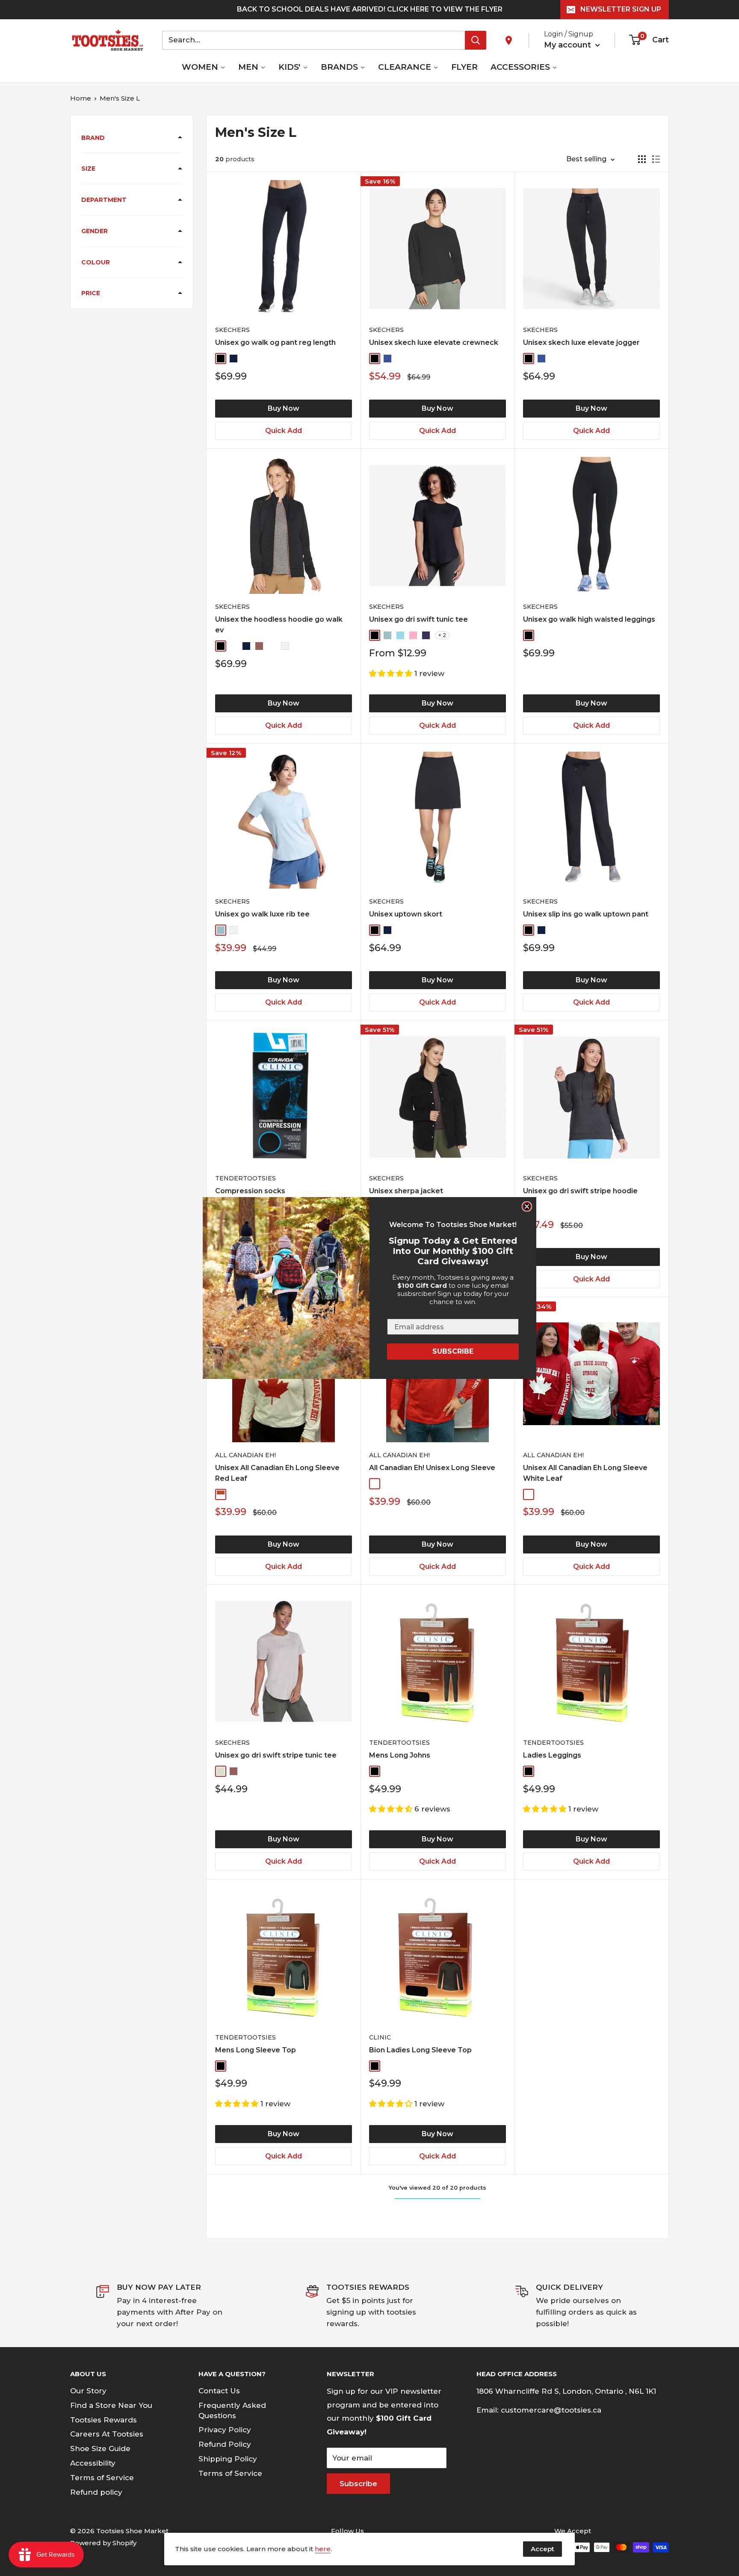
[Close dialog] (527, 1206)
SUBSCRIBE (453, 1351)
